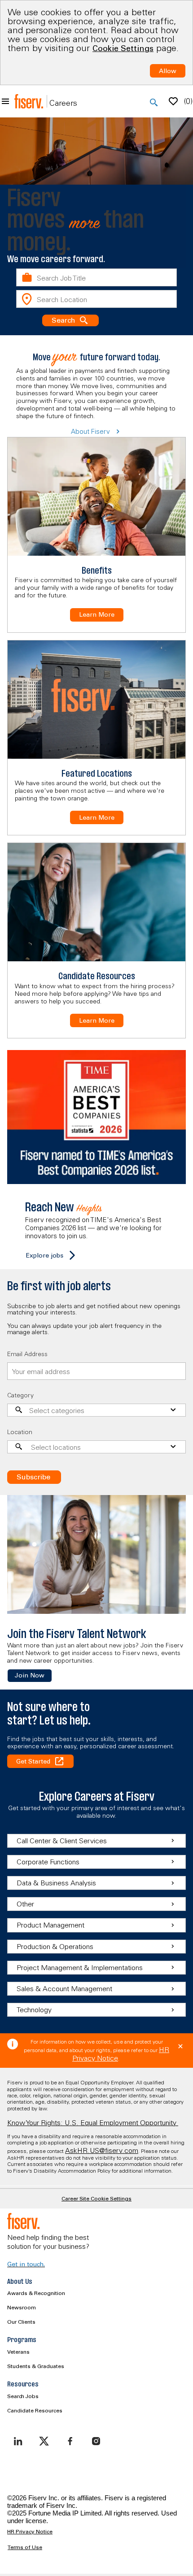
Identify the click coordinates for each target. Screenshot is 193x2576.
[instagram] (96, 2441)
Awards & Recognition (36, 2293)
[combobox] (96, 277)
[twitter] (44, 2441)
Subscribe (33, 1477)
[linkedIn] (18, 2441)
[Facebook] (70, 2441)
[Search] (154, 103)
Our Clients (21, 2322)
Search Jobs (23, 2396)
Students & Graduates (36, 2366)
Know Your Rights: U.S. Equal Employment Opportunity (93, 2122)
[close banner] (180, 2046)
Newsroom (22, 2307)
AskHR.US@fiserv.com (102, 2150)
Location (20, 1432)
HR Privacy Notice (30, 2532)
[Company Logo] (29, 101)
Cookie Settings (123, 48)
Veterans (18, 2352)
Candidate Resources (35, 2410)
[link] (30, 1676)
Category (20, 1395)
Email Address (27, 1354)
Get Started (33, 1761)
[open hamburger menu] (5, 101)
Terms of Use (25, 2547)
